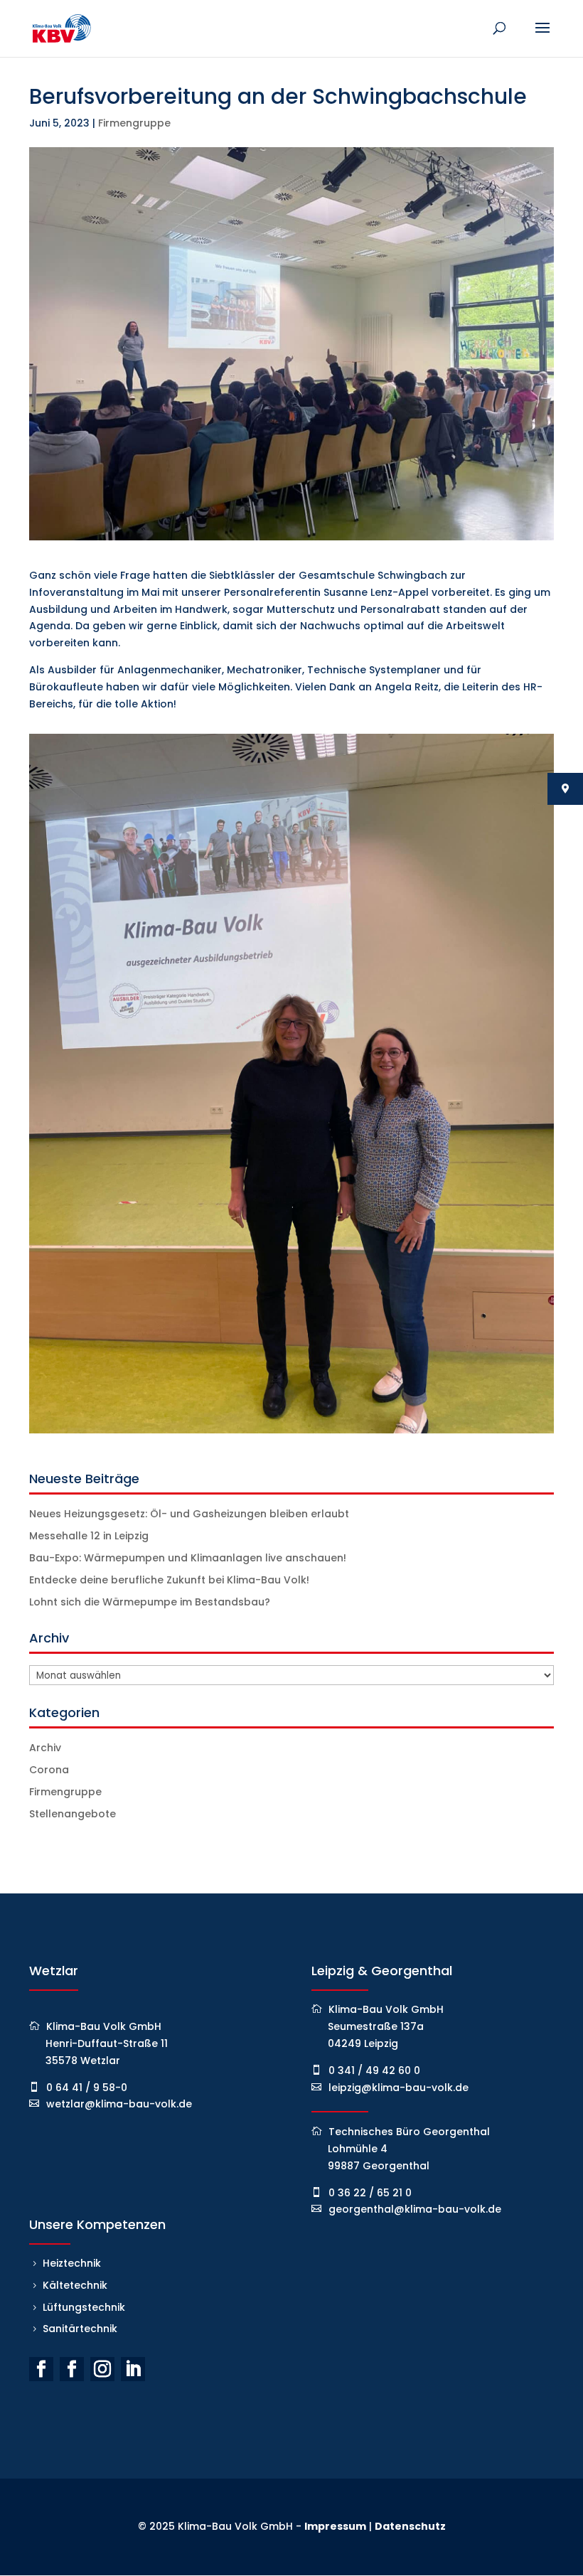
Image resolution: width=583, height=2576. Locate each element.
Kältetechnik (75, 2285)
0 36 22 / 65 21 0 (370, 2193)
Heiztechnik (72, 2263)
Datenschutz (410, 2526)
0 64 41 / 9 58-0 (87, 2088)
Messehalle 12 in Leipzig (89, 1536)
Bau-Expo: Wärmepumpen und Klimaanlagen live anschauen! (188, 1558)
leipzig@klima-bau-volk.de (399, 2088)
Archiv (45, 1748)
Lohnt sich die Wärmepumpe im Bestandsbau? (150, 1602)
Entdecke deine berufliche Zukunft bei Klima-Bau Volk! (169, 1580)
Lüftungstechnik (84, 2307)
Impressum (335, 2526)
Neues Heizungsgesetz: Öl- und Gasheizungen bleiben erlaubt (189, 1514)
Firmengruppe (134, 123)
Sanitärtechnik (80, 2329)
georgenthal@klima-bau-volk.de (415, 2209)
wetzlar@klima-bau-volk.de (119, 2104)
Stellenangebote (73, 1814)
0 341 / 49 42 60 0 (374, 2070)
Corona (49, 1770)
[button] (31, 2545)
